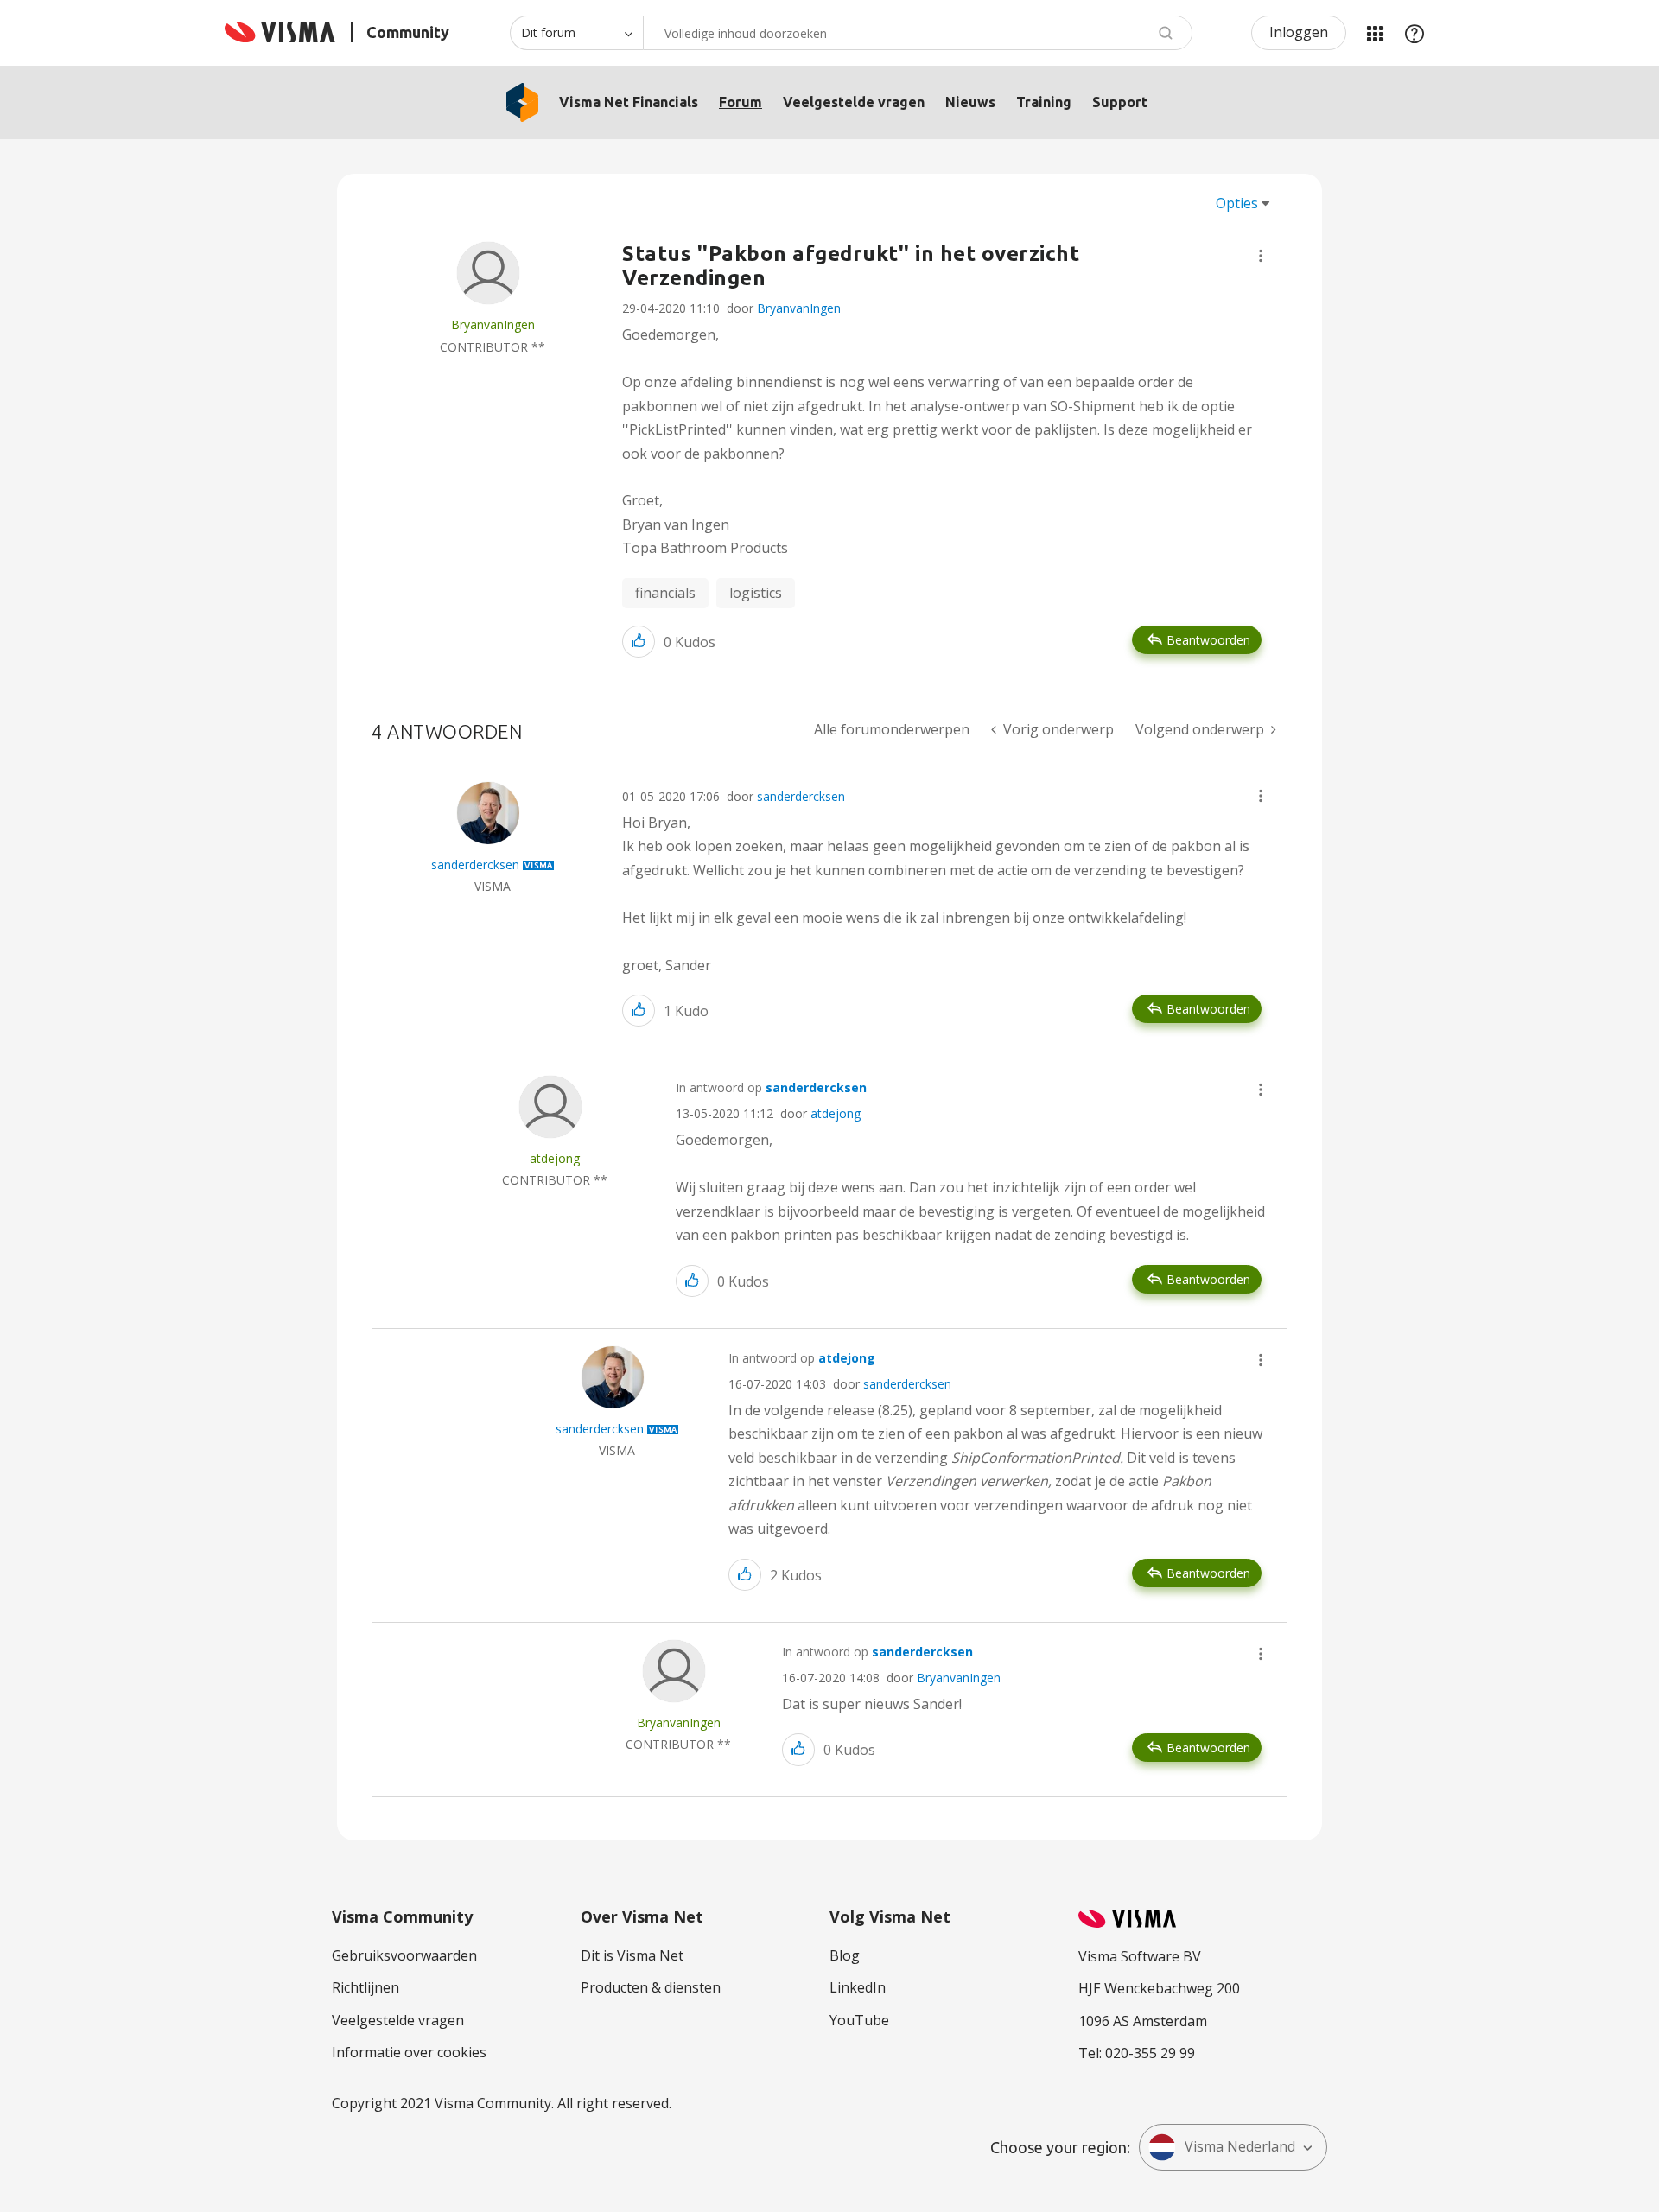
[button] (1261, 256)
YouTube (859, 2020)
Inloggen (1299, 32)
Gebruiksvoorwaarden (404, 1955)
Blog (845, 1955)
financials (665, 593)
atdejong (836, 1113)
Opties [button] (1237, 203)
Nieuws (970, 102)
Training (1044, 102)
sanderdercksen (801, 796)
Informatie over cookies (409, 2052)
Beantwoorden (1208, 640)
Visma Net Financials (629, 102)
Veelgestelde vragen (854, 102)
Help (1414, 33)
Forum (741, 102)
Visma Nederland (1240, 2146)
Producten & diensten (651, 1987)
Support (1120, 102)
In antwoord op (771, 1087)
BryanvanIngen (799, 308)
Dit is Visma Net (632, 1955)
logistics (756, 593)
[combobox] (918, 33)
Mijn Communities (1375, 33)
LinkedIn (858, 1987)
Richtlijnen (365, 1987)
